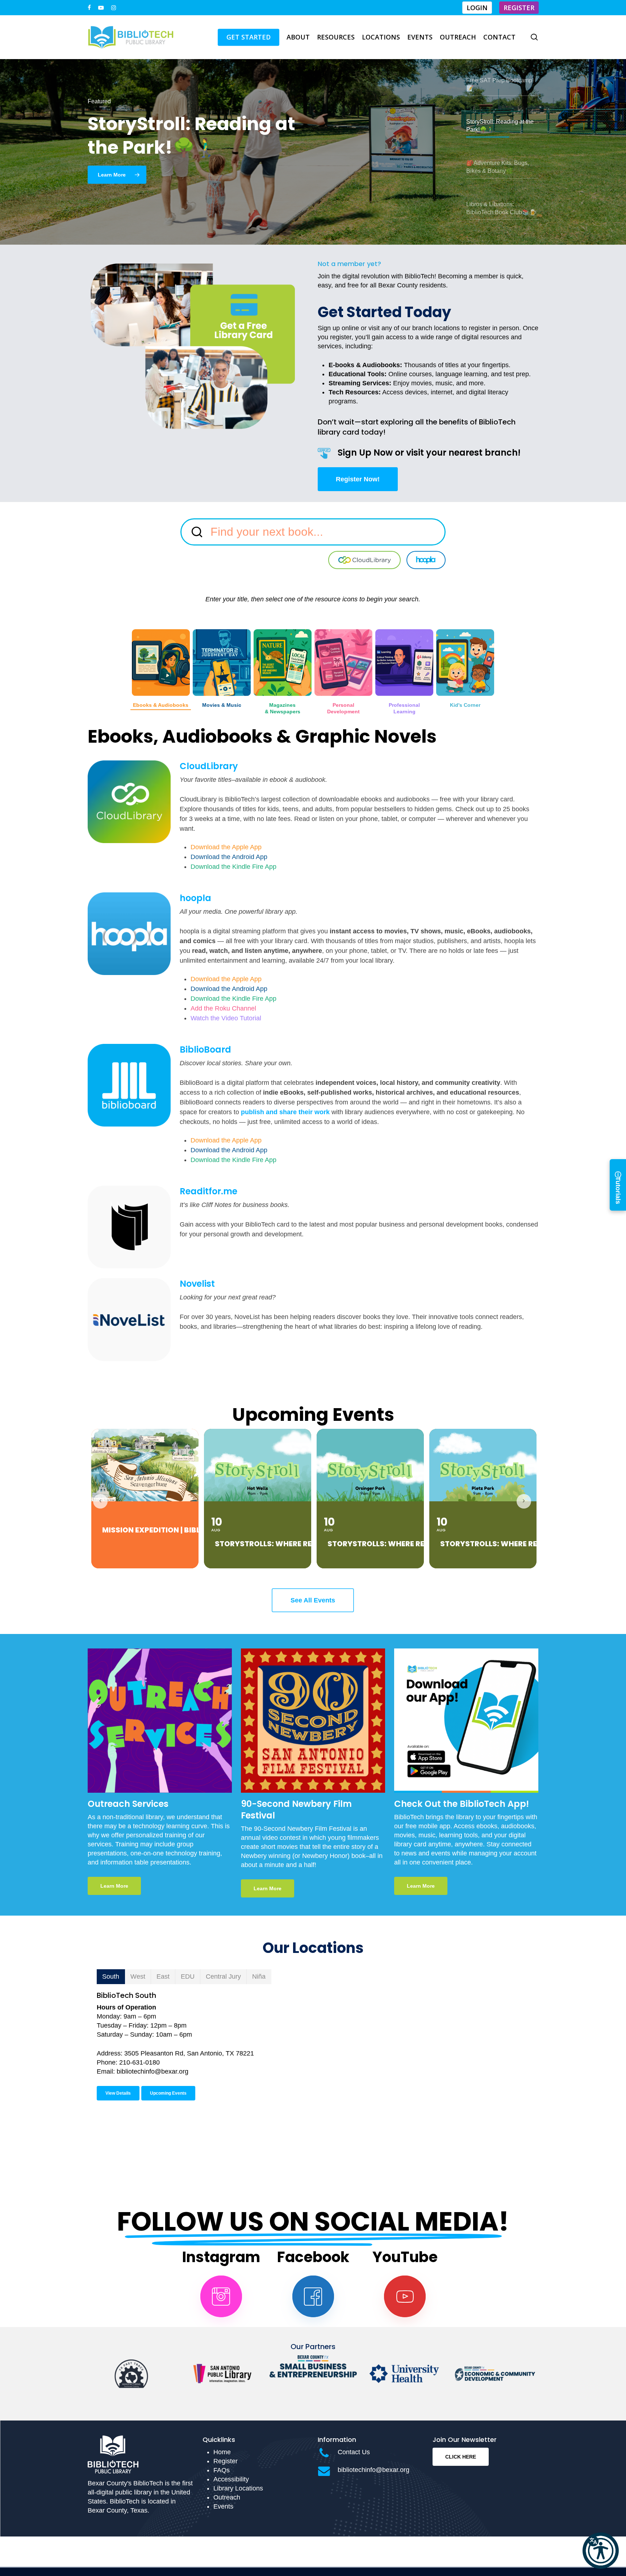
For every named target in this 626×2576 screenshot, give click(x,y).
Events (223, 2506)
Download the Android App (229, 857)
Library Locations (238, 2488)
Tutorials (618, 1185)
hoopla (195, 898)
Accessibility (231, 2479)
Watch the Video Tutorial (226, 1018)
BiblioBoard (205, 1050)
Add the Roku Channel (223, 1008)
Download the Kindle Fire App (233, 867)
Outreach (227, 2497)
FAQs (222, 2470)
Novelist (197, 1284)
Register (226, 2461)
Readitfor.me (208, 1191)
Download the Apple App (226, 847)
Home (222, 2452)
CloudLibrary (209, 766)
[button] (601, 2551)
